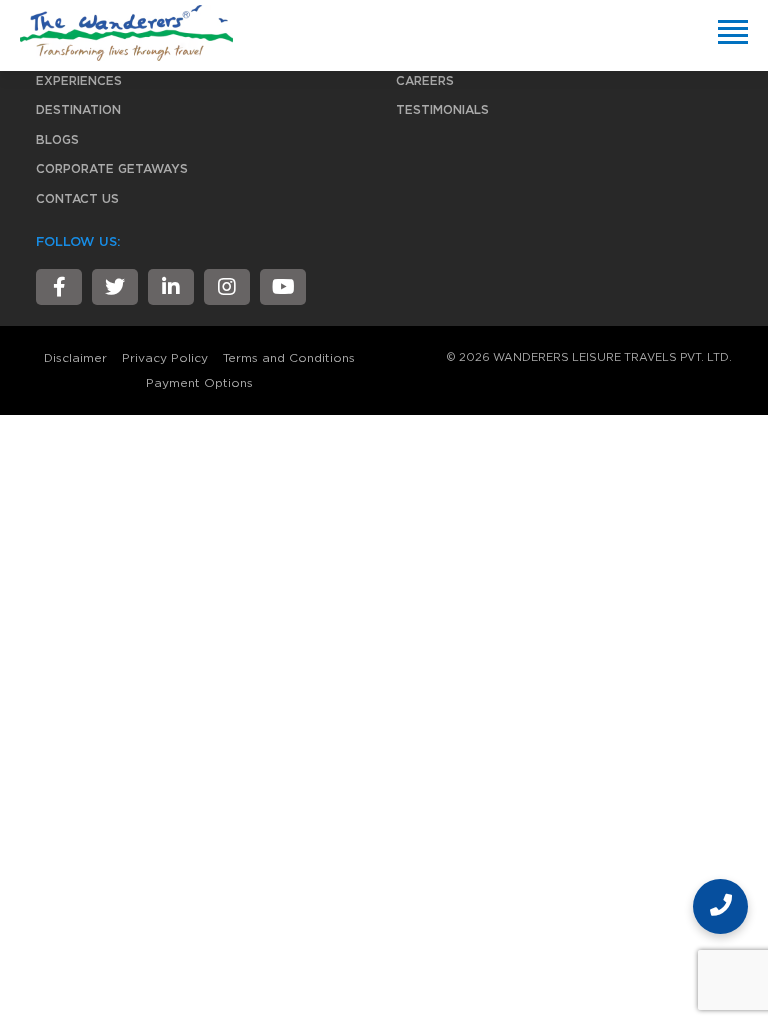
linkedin (171, 287)
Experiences (79, 81)
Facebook (59, 287)
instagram (227, 287)
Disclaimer (75, 358)
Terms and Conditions (289, 358)
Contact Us (77, 199)
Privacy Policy (165, 358)
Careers (425, 81)
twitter (115, 287)
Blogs (57, 140)
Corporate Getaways (112, 169)
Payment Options (199, 383)
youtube (283, 287)
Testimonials (442, 110)
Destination (78, 110)
